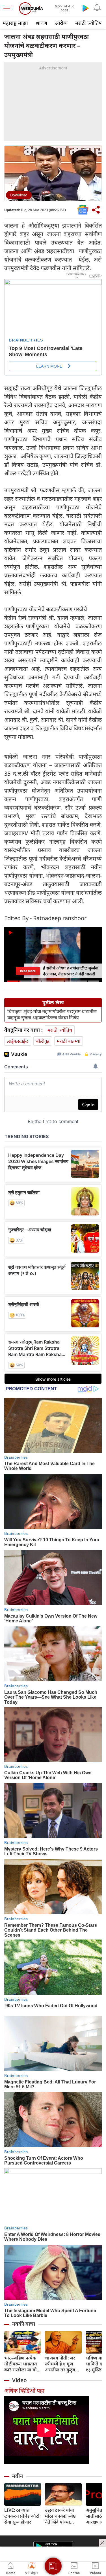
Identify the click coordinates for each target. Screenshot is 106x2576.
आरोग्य (61, 23)
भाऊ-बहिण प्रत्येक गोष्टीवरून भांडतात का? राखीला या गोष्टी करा (23, 2364)
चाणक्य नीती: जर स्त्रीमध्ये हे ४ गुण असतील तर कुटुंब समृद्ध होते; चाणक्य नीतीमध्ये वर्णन (61, 2364)
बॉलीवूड (43, 1041)
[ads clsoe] (102, 2543)
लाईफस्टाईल (18, 1041)
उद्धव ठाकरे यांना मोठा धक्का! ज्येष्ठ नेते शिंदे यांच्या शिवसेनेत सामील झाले (60, 2516)
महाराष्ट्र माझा (15, 23)
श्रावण (41, 23)
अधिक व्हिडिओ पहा (24, 2391)
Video (20, 2380)
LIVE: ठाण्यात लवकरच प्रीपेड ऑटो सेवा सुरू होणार (22, 2516)
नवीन (18, 2476)
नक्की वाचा (24, 2324)
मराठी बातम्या (69, 1041)
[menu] (9, 9)
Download (19, 195)
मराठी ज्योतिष (88, 23)
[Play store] (86, 8)
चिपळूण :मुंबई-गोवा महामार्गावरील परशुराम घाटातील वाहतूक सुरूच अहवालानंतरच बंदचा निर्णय (52, 1015)
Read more (28, 971)
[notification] (97, 8)
